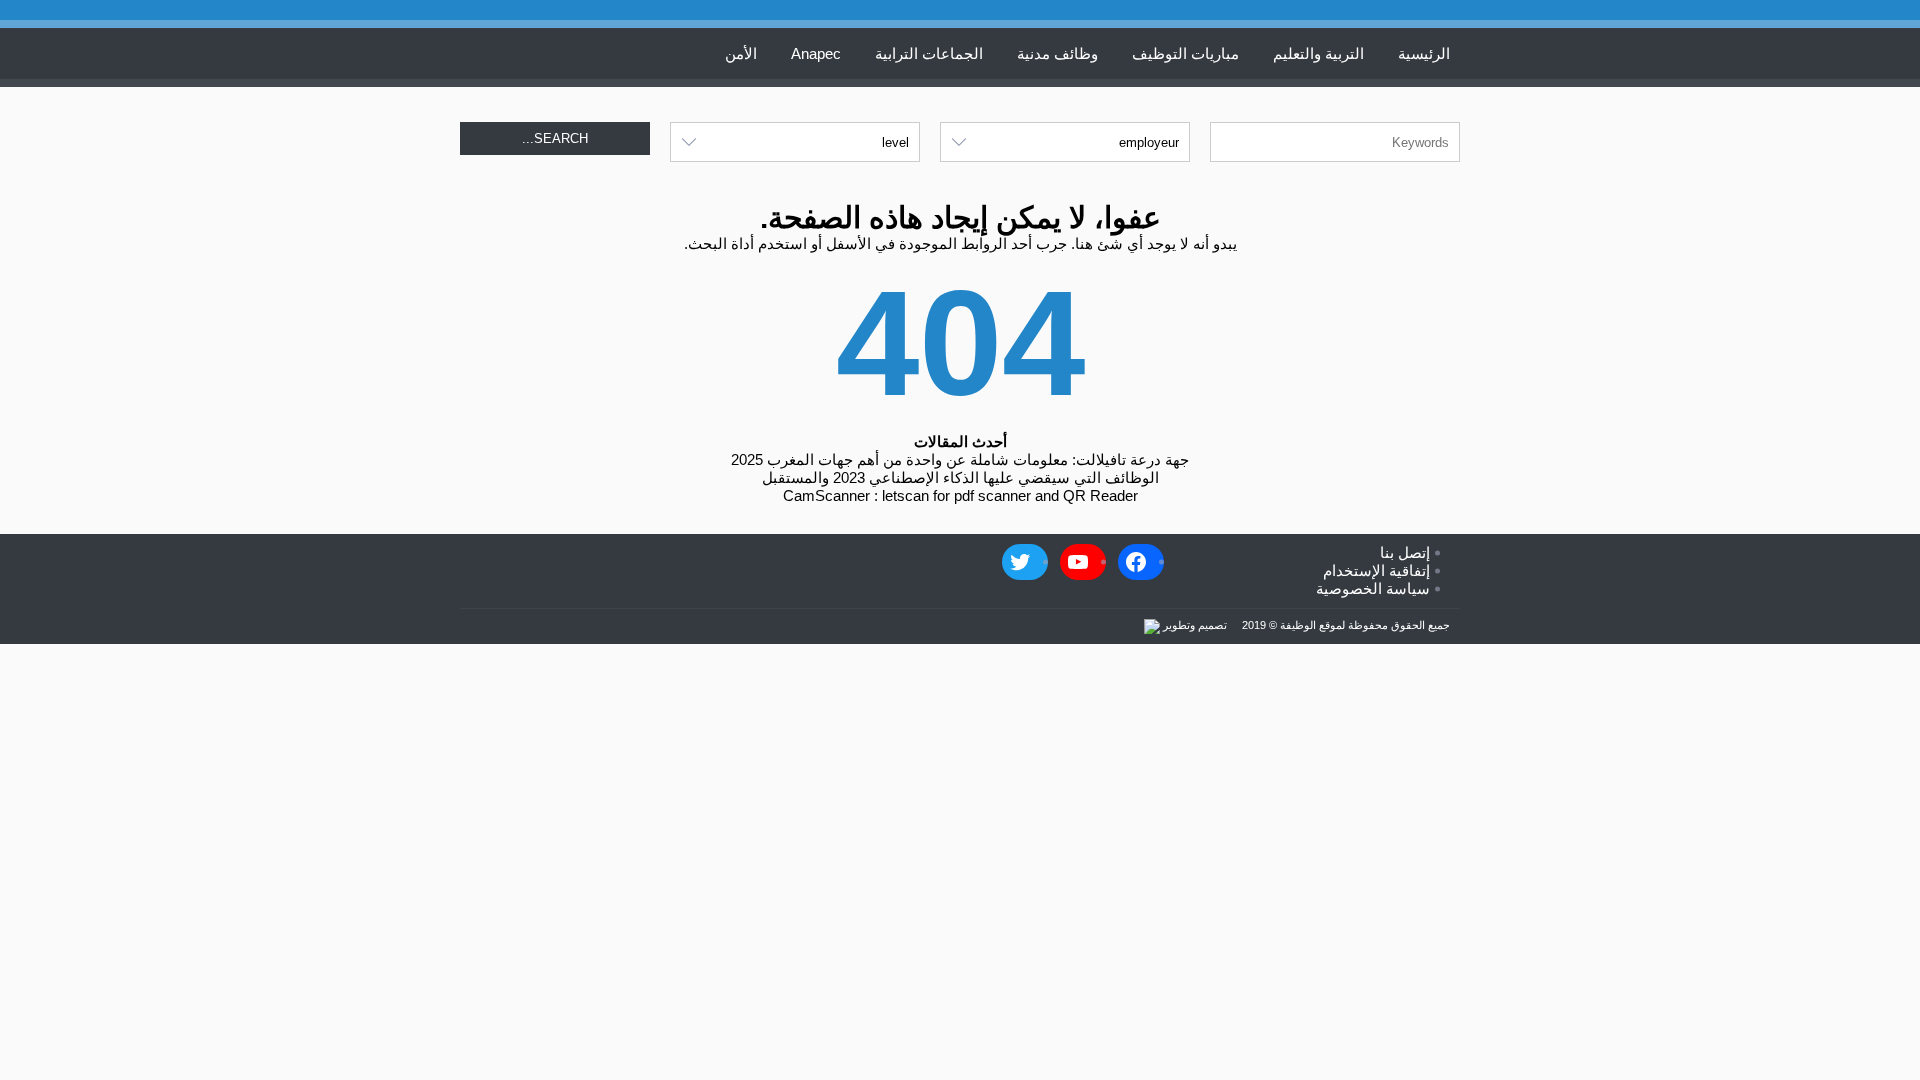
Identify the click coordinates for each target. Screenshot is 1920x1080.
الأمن (741, 53)
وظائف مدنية (1057, 53)
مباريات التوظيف (1185, 53)
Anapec (816, 53)
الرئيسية (1424, 53)
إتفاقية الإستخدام (1376, 570)
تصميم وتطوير (1193, 625)
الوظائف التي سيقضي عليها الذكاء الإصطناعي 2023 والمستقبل (960, 477)
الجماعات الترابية (929, 53)
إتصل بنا (1405, 552)
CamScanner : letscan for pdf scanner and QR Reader (960, 495)
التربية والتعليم (1318, 53)
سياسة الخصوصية (1373, 588)
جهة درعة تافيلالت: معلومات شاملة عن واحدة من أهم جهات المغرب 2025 (960, 459)
